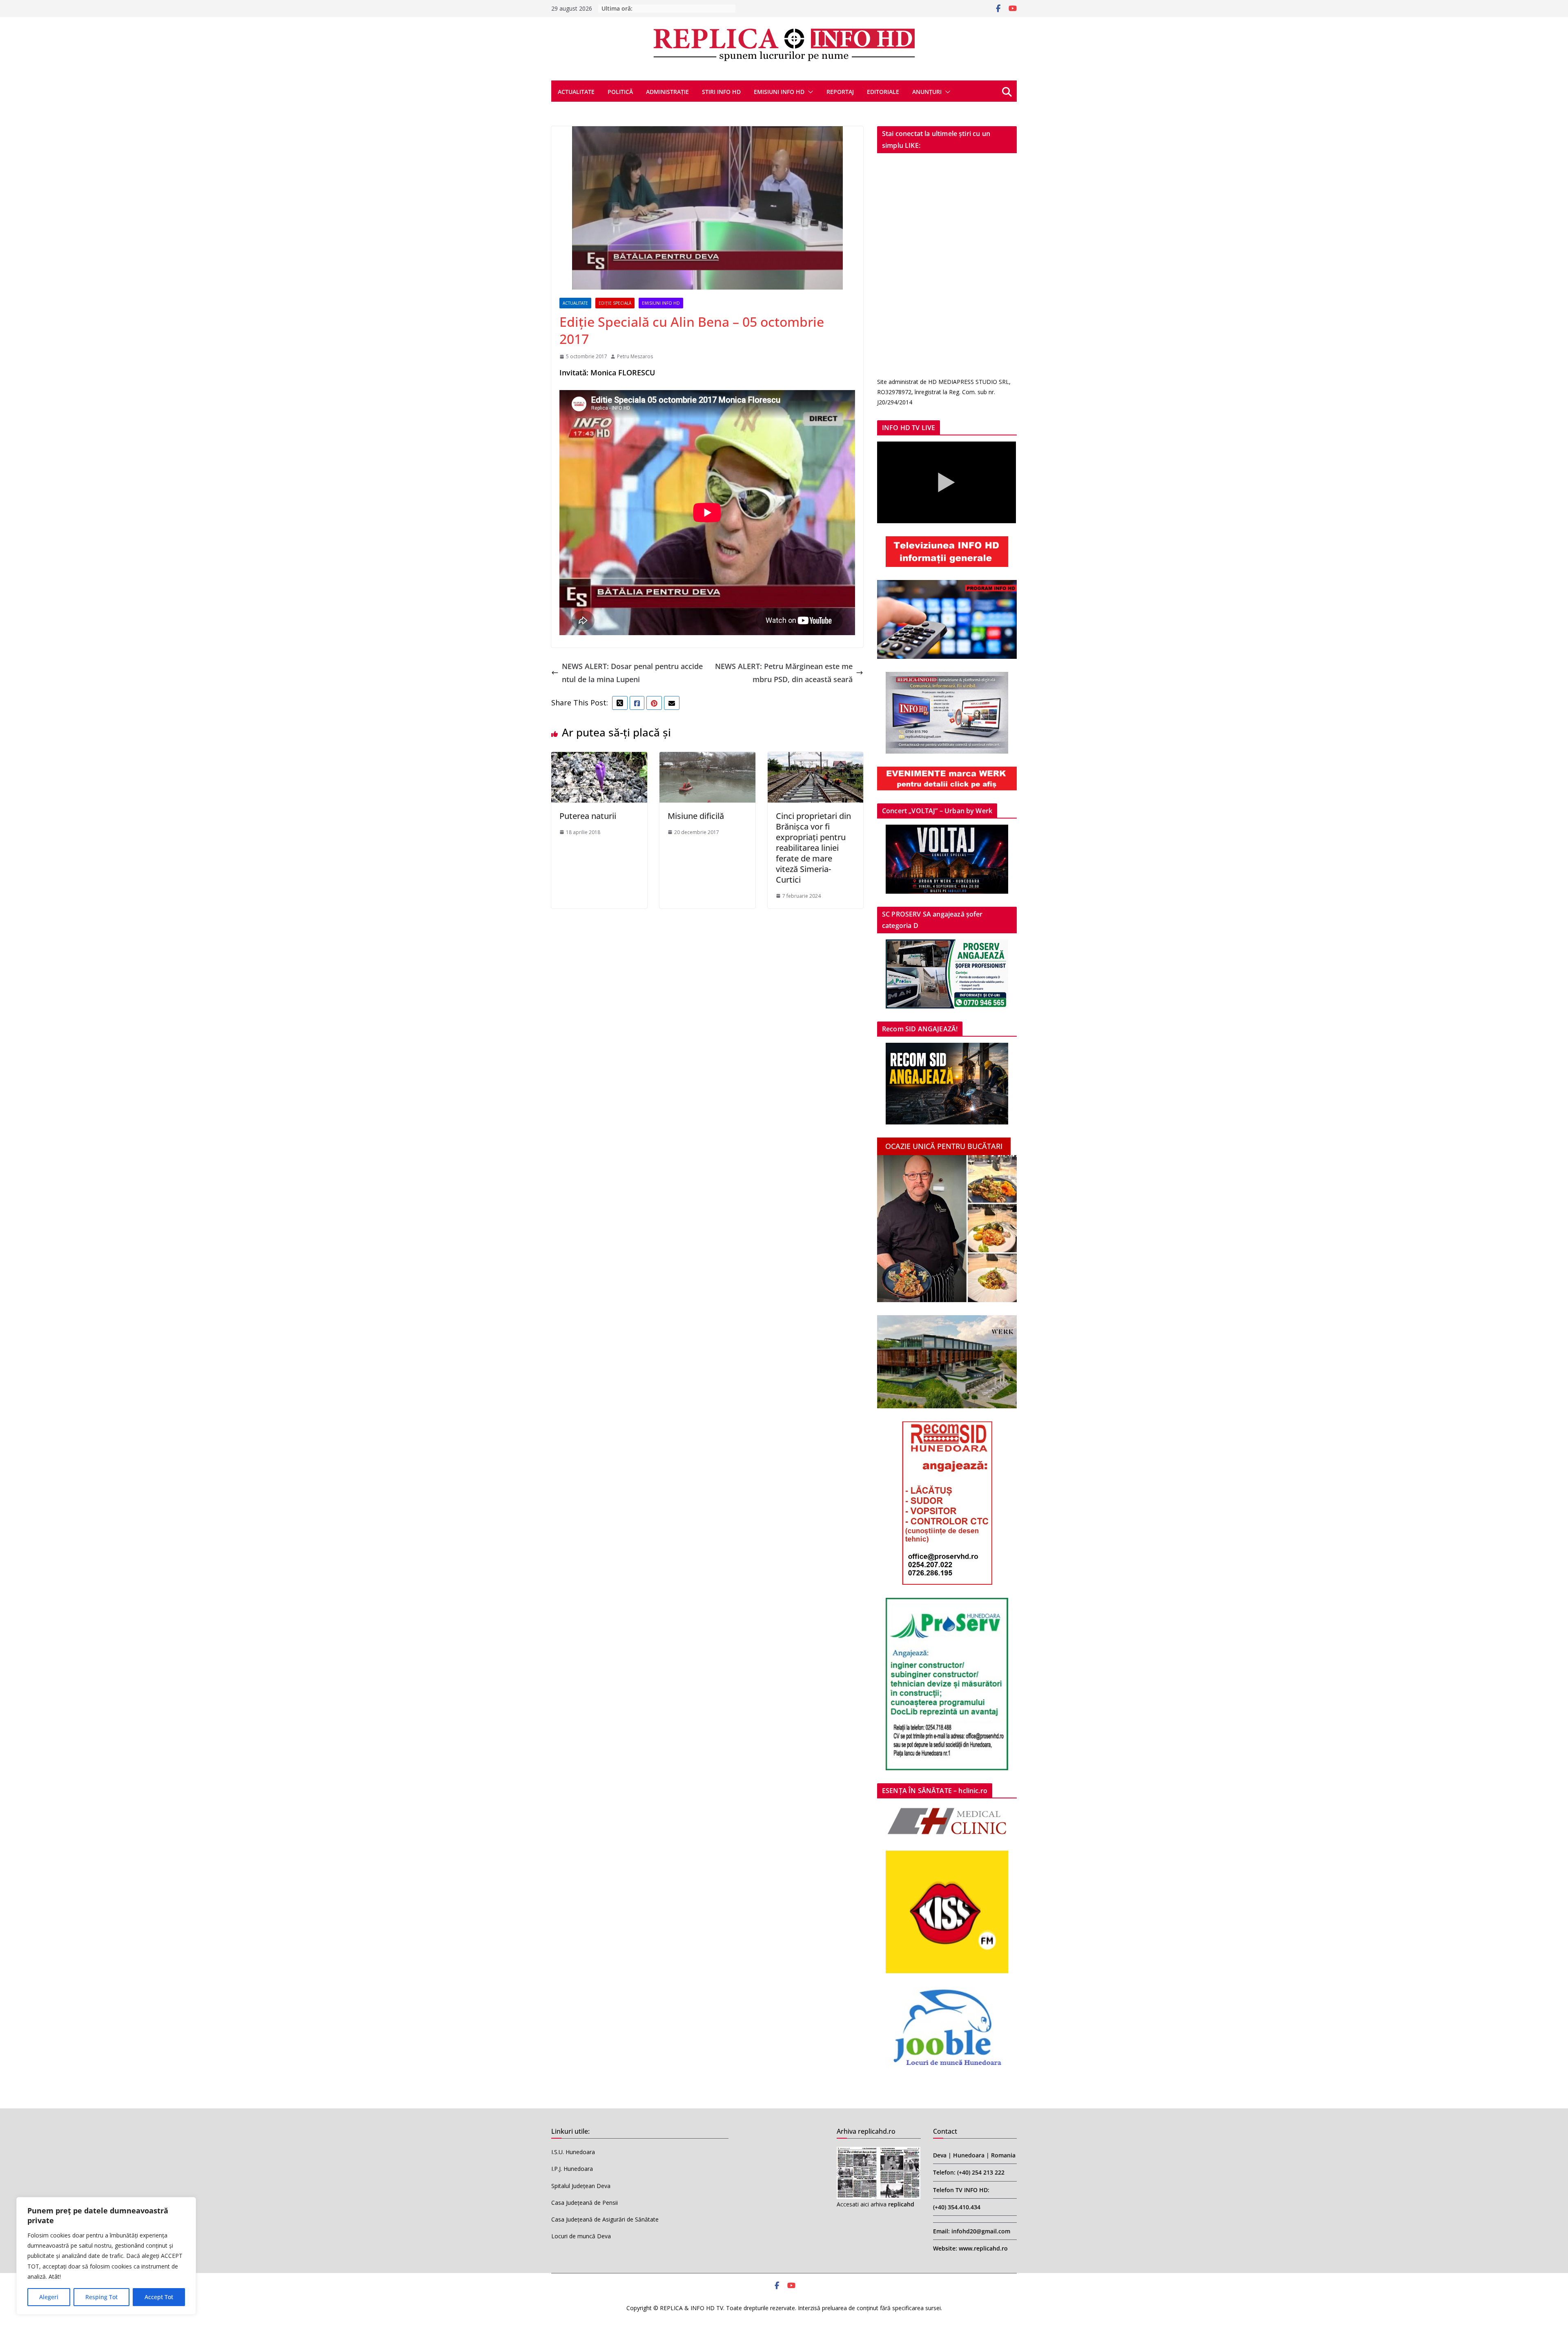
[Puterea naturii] (599, 758)
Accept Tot (159, 2297)
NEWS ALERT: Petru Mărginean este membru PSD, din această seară (784, 673)
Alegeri (49, 2297)
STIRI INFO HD (721, 92)
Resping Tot (101, 2297)
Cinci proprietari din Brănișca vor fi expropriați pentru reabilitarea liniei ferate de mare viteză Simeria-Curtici (813, 848)
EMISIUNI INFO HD (779, 92)
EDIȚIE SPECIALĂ (615, 303)
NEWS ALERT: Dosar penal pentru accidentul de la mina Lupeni (632, 673)
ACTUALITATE (576, 92)
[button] (809, 92)
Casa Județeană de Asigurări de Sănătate (605, 2219)
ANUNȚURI (927, 92)
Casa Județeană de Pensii (585, 2203)
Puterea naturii (588, 816)
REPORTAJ (840, 92)
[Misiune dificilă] (707, 758)
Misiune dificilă (696, 816)
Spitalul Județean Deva (581, 2186)
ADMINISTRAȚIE (667, 92)
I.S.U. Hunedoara (573, 2152)
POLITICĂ (620, 92)
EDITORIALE (883, 92)
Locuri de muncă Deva (581, 2236)
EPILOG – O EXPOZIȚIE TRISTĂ (675, 8)
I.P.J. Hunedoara (572, 2169)
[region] (106, 2256)
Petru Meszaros (635, 356)
